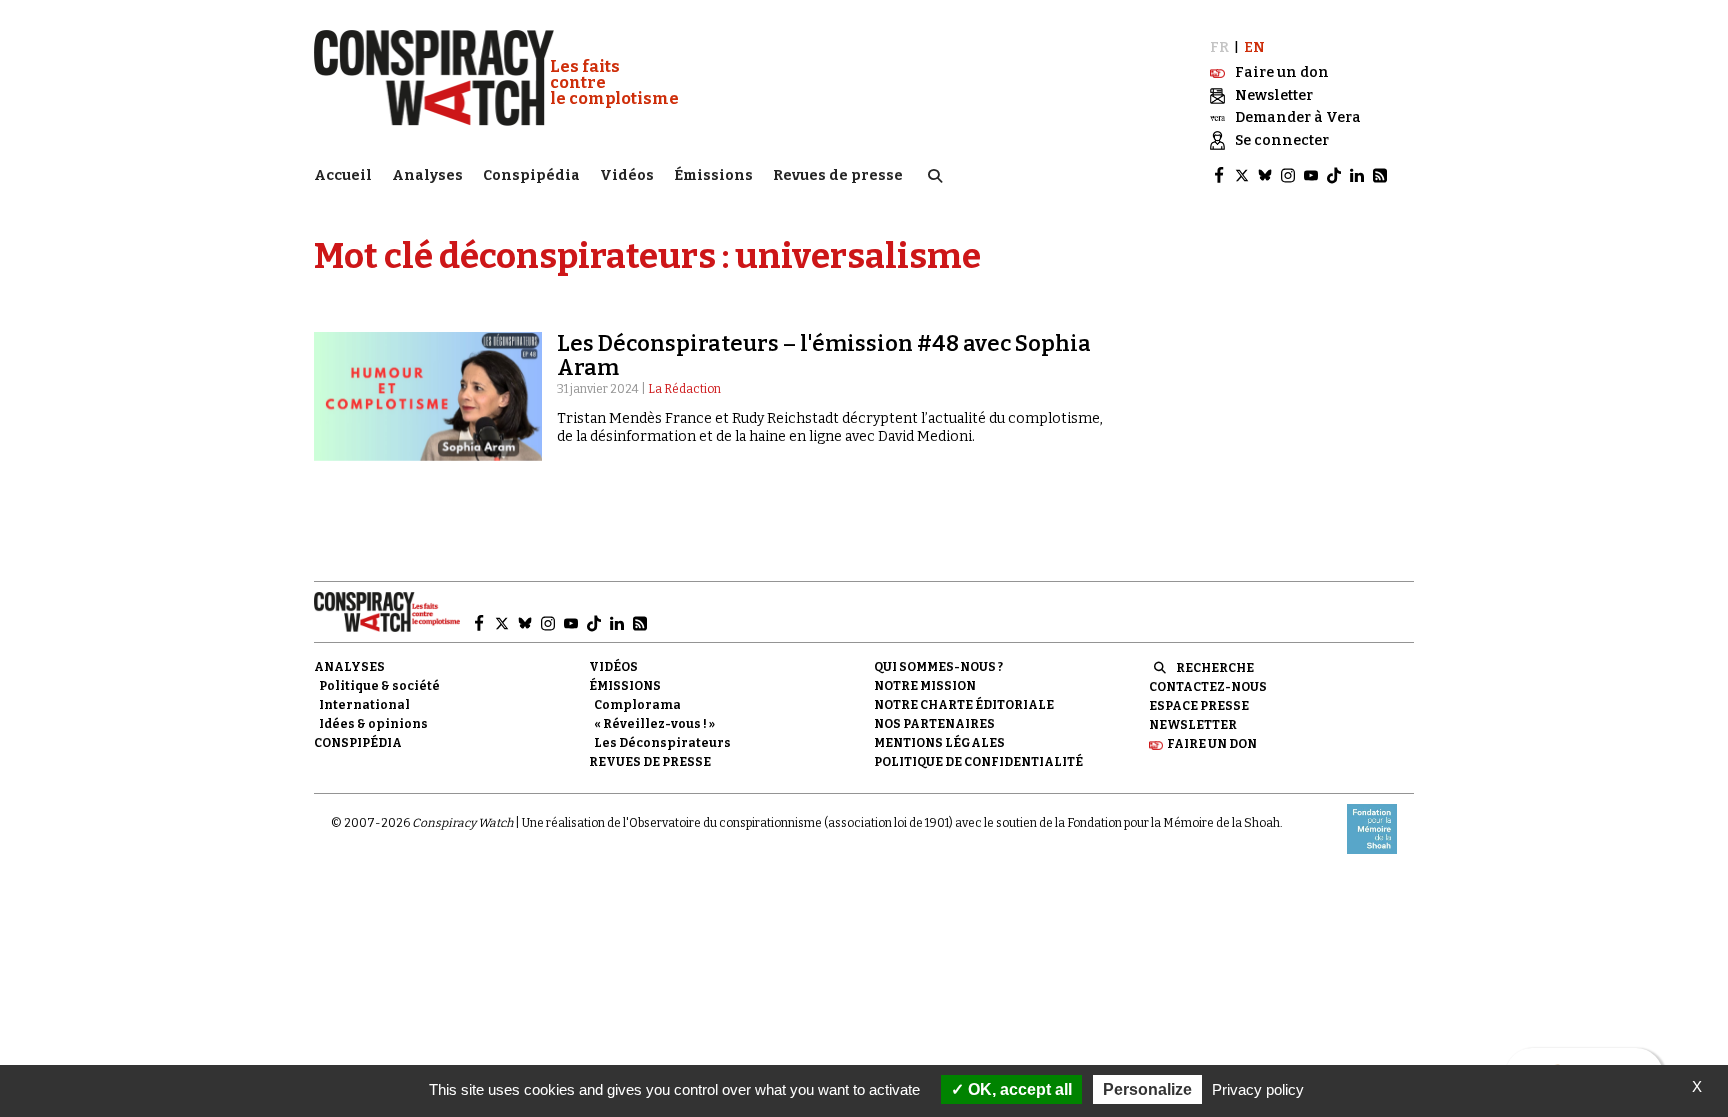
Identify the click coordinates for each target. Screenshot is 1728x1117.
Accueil (343, 175)
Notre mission (925, 686)
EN (1254, 47)
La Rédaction (684, 389)
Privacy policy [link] (1258, 1089)
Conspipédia (531, 175)
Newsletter (1193, 725)
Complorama (637, 705)
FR (1219, 47)
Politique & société (379, 686)
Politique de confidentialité (978, 762)
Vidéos (627, 175)
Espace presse (1199, 706)
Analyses (427, 175)
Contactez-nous (1208, 687)
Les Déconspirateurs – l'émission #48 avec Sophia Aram (824, 355)
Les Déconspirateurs (662, 743)
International (364, 705)
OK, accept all (1018, 1089)
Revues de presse (838, 175)
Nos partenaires (934, 724)
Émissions (713, 175)
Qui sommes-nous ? (938, 667)
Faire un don (1212, 744)
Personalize (1147, 1089)
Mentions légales (939, 743)
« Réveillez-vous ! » (654, 724)
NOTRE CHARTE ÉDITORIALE (964, 705)
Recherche (1215, 668)
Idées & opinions (373, 724)
